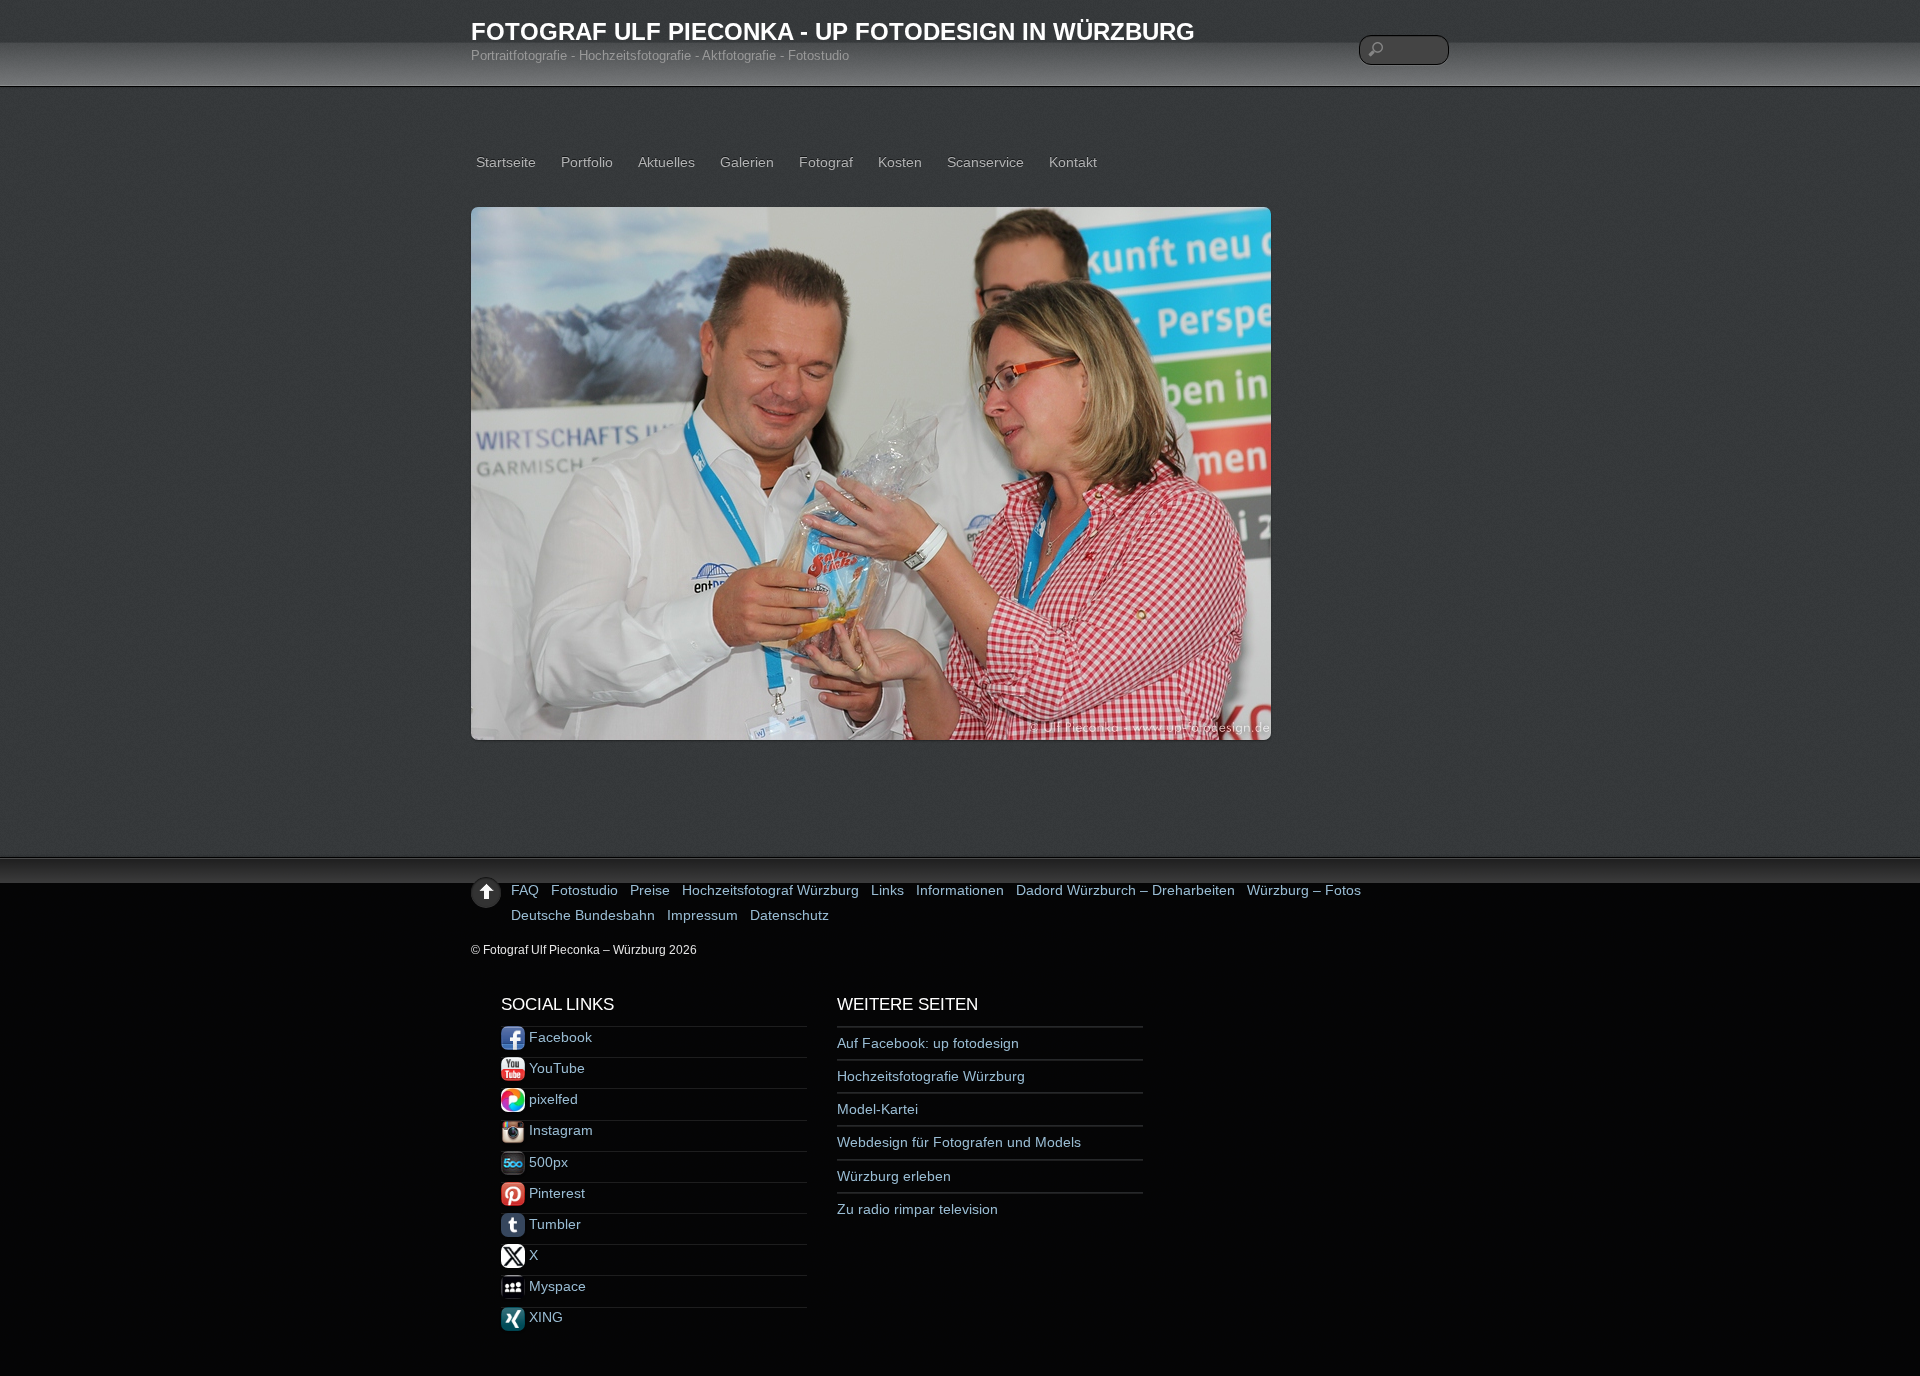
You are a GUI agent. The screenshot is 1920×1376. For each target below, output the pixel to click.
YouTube (555, 1068)
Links (887, 890)
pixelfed (551, 1099)
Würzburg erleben (894, 1176)
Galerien (747, 162)
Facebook (558, 1037)
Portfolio (587, 162)
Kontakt (1073, 162)
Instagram (559, 1130)
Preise (650, 890)
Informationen (960, 890)
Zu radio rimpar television (917, 1209)
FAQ (525, 890)
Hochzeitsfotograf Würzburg (770, 890)
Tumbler (553, 1224)
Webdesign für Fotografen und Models (959, 1142)
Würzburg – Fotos (1304, 890)
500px (546, 1162)
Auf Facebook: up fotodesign (928, 1043)
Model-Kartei (877, 1109)
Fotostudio (584, 890)
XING (544, 1317)
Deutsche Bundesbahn (583, 915)
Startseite (506, 162)
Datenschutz (789, 915)
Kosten (900, 162)
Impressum (702, 915)
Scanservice (985, 162)
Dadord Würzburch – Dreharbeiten (1125, 890)
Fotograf (826, 162)
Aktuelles (666, 162)
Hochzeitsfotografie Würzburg (931, 1076)
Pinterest (555, 1193)
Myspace (555, 1286)
